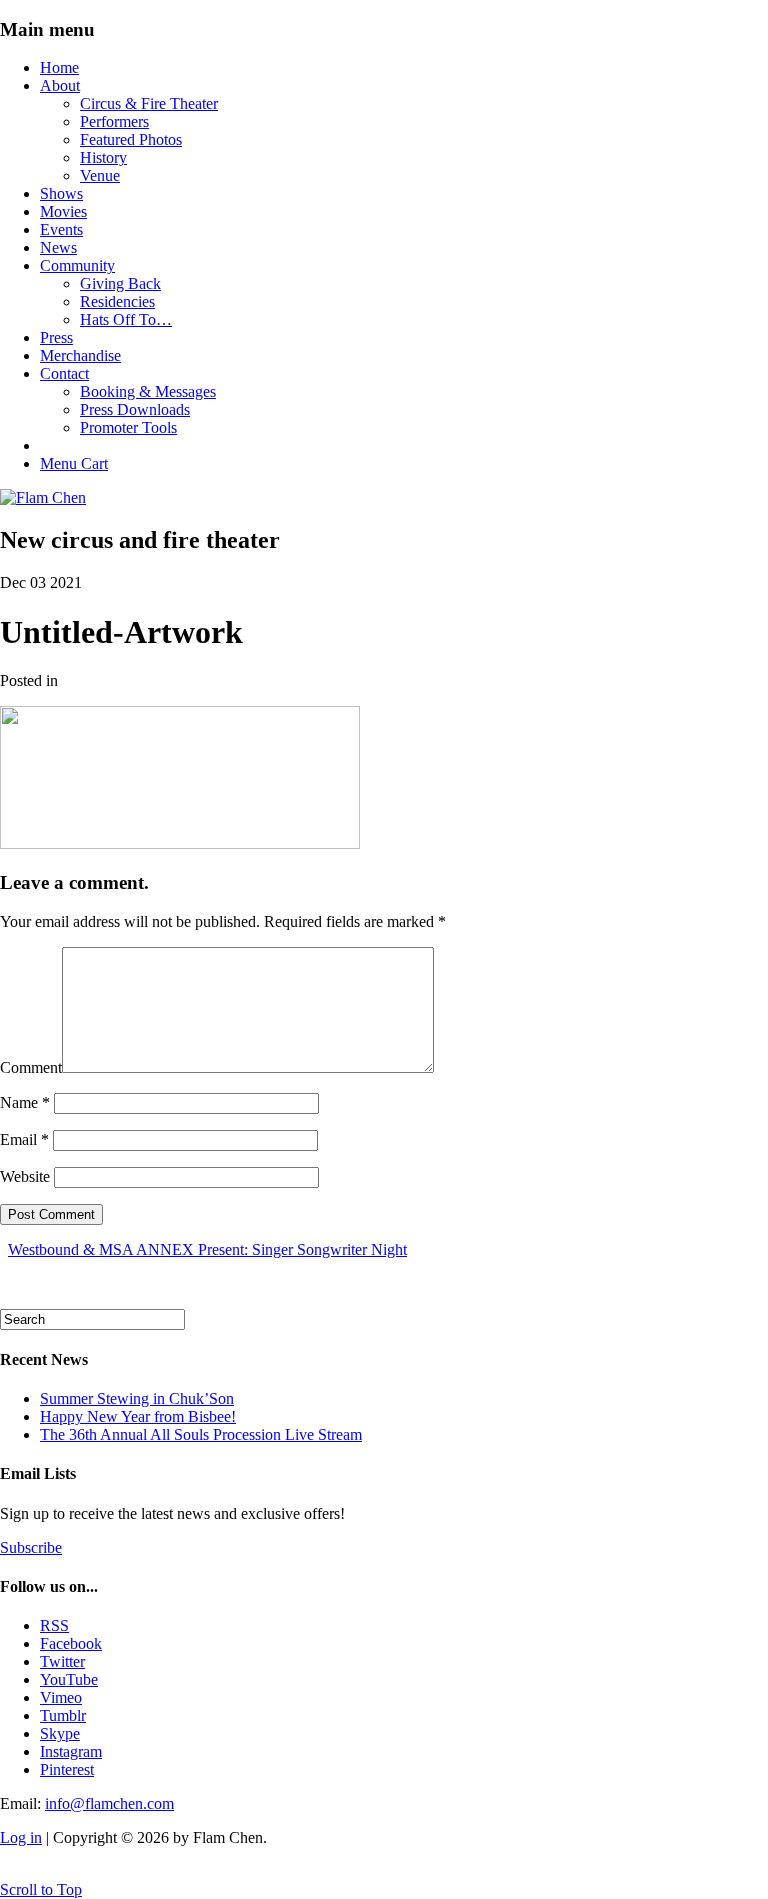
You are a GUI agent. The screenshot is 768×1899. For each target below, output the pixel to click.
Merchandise (80, 355)
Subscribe (31, 1547)
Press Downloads (135, 409)
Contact (64, 373)
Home (59, 67)
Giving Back (120, 283)
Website (25, 1176)
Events (61, 229)
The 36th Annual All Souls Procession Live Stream (201, 1434)
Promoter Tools (128, 427)
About (60, 85)
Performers (114, 121)
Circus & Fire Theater (149, 103)
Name (25, 1102)
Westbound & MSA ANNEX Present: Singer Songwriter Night (207, 1249)
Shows (61, 193)
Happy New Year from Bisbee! (138, 1416)
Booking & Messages (148, 391)
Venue (100, 175)
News (58, 247)
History (103, 157)
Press (56, 337)
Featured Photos (131, 139)
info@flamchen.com (109, 1803)
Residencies (117, 301)
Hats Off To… (126, 319)
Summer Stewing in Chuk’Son (137, 1398)
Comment (31, 1067)
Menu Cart (74, 463)
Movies (63, 211)
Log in (21, 1837)
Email (24, 1139)
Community (77, 265)
